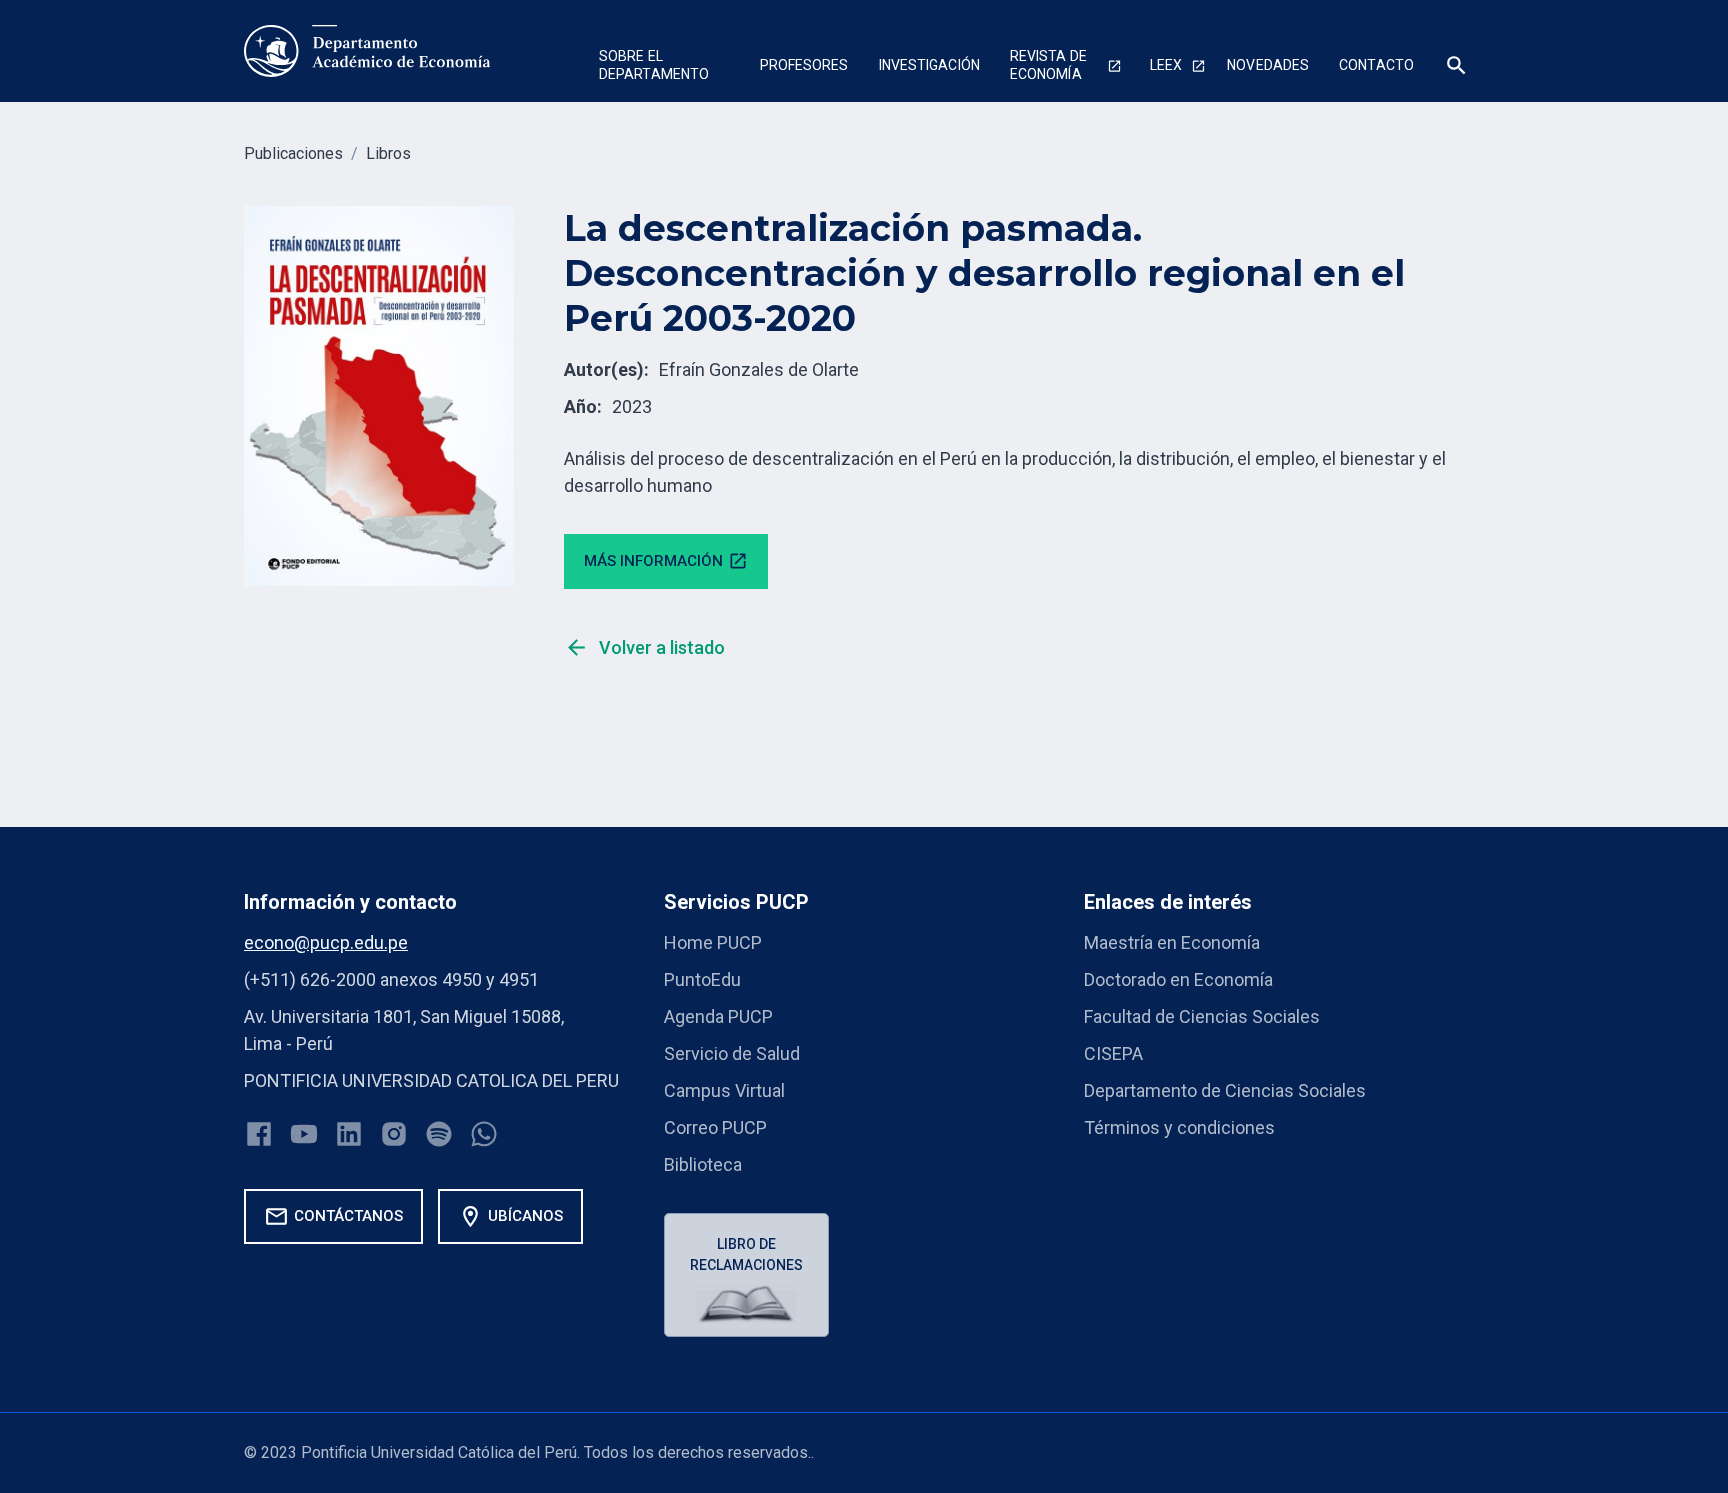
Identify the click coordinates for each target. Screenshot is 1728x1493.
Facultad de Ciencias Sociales (1202, 1016)
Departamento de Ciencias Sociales (1225, 1090)
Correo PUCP (715, 1127)
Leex (1166, 65)
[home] (367, 51)
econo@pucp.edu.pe (326, 942)
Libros (388, 153)
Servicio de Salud (732, 1053)
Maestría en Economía (1172, 942)
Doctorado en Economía (1178, 979)
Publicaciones (293, 153)
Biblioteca (703, 1164)
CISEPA (1113, 1053)
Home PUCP (713, 942)
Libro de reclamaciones (746, 1254)
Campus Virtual (724, 1090)
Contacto (1376, 65)
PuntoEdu (702, 979)
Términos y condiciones (1179, 1127)
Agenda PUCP (718, 1016)
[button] (664, 67)
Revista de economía (1048, 65)
